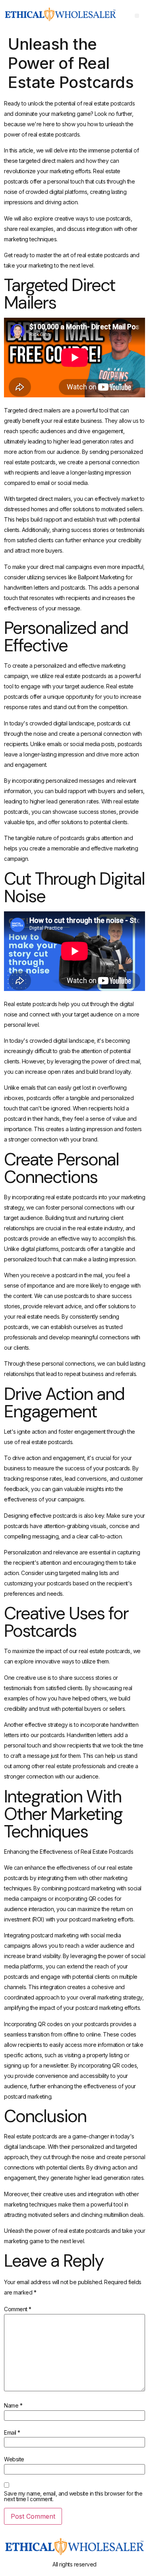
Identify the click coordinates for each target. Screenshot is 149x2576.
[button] (137, 16)
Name (13, 2406)
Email (12, 2433)
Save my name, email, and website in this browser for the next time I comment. (73, 2496)
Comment (18, 2309)
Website (14, 2459)
